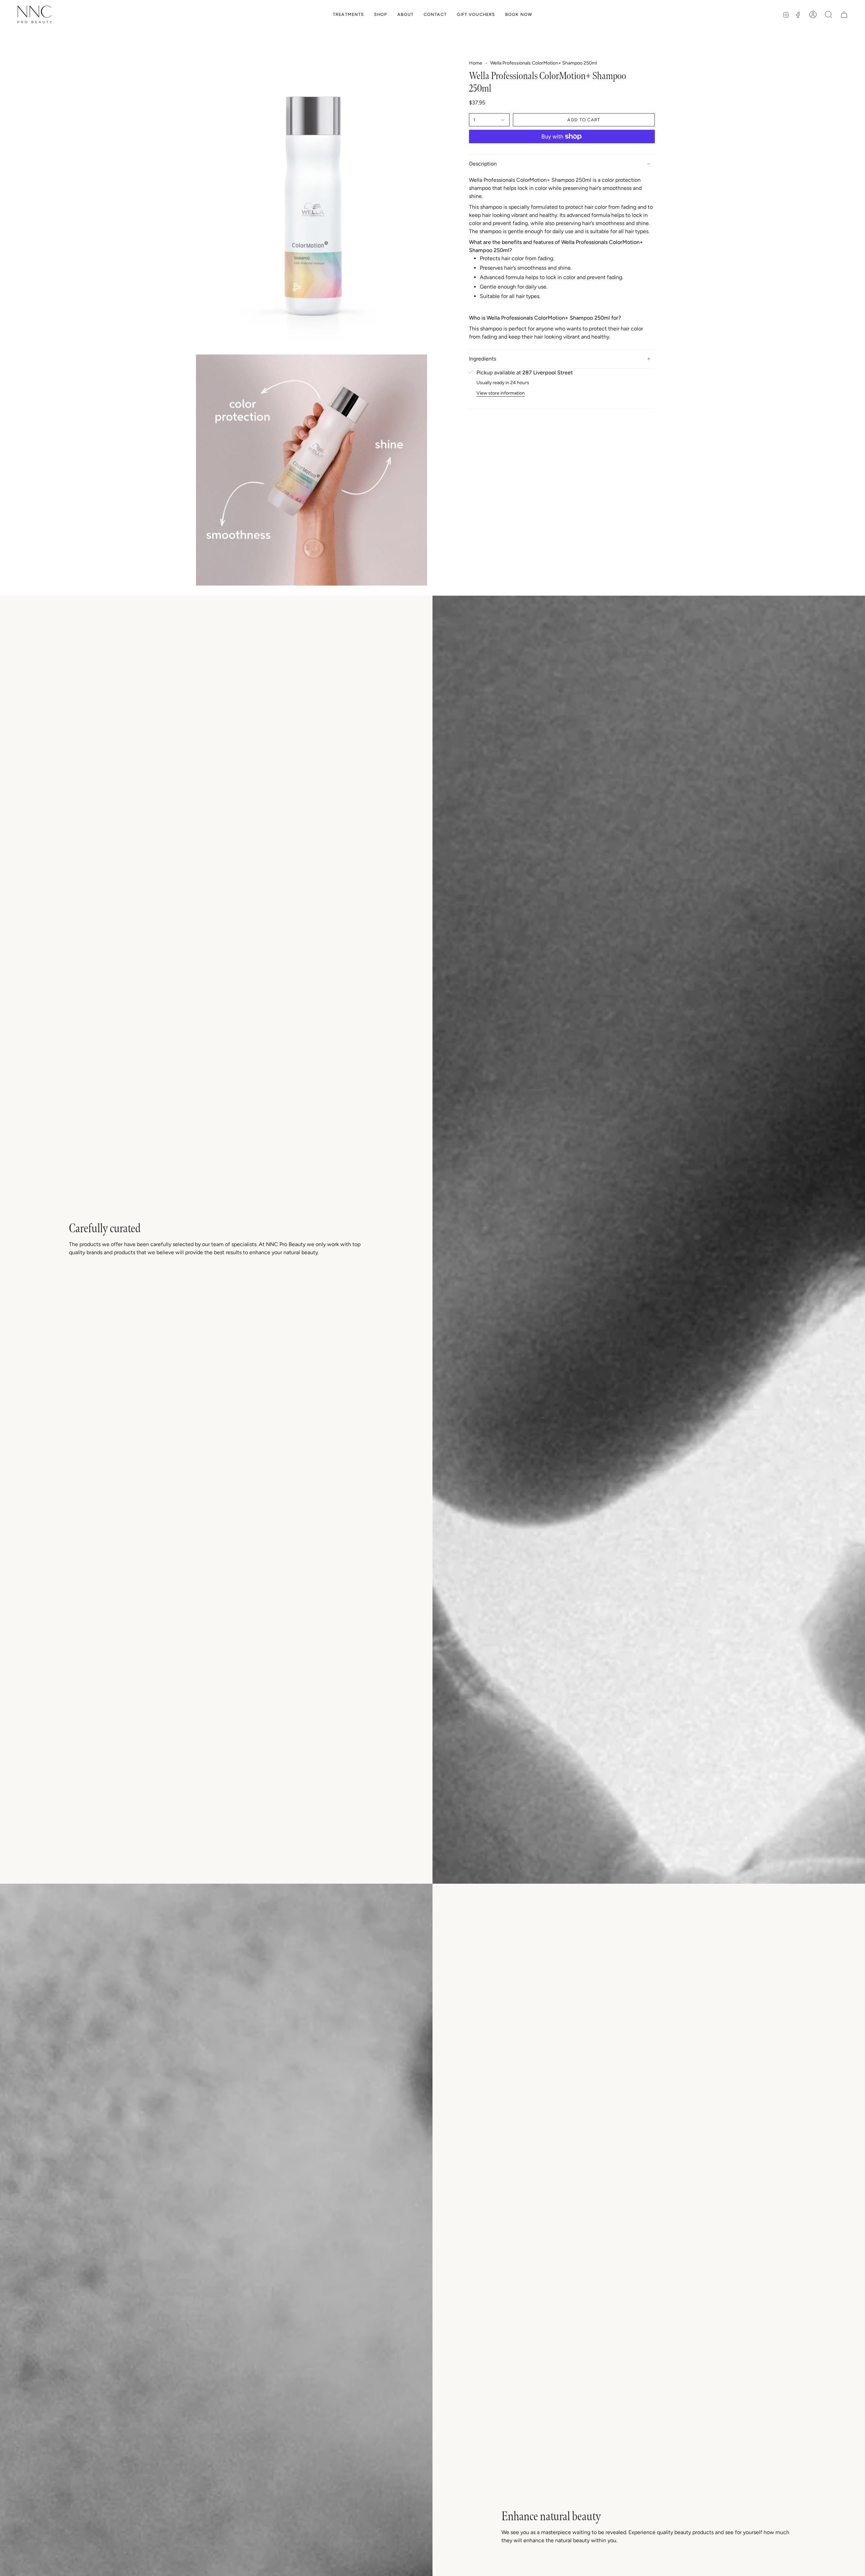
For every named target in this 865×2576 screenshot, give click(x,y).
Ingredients (483, 359)
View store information (501, 393)
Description (483, 164)
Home (476, 63)
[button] (348, 14)
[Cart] (844, 15)
